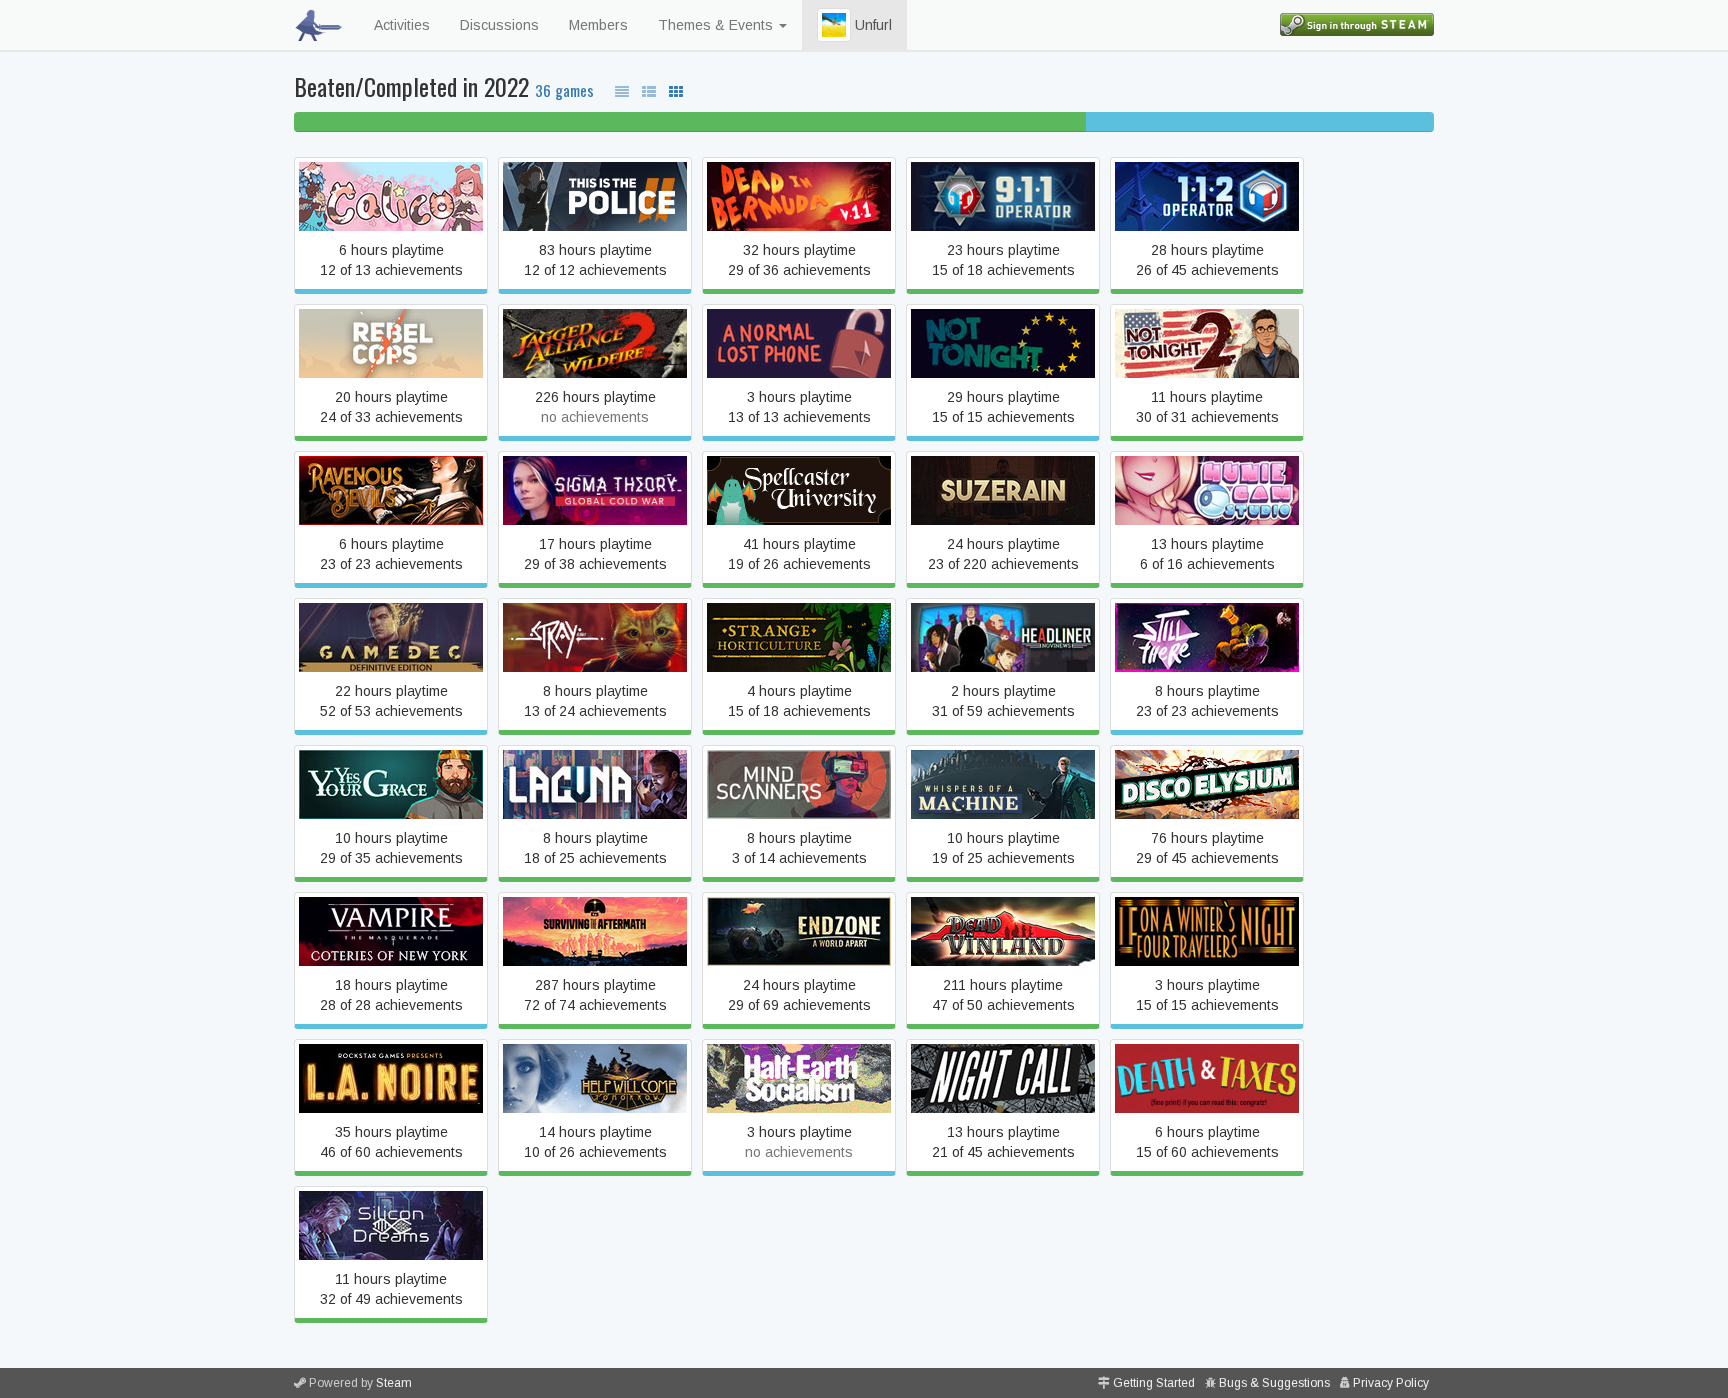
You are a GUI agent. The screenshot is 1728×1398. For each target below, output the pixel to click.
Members (598, 25)
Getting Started (1154, 1383)
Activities (402, 25)
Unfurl (871, 25)
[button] (834, 25)
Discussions (499, 25)
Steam (394, 1383)
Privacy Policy (1391, 1383)
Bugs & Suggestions (1274, 1383)
